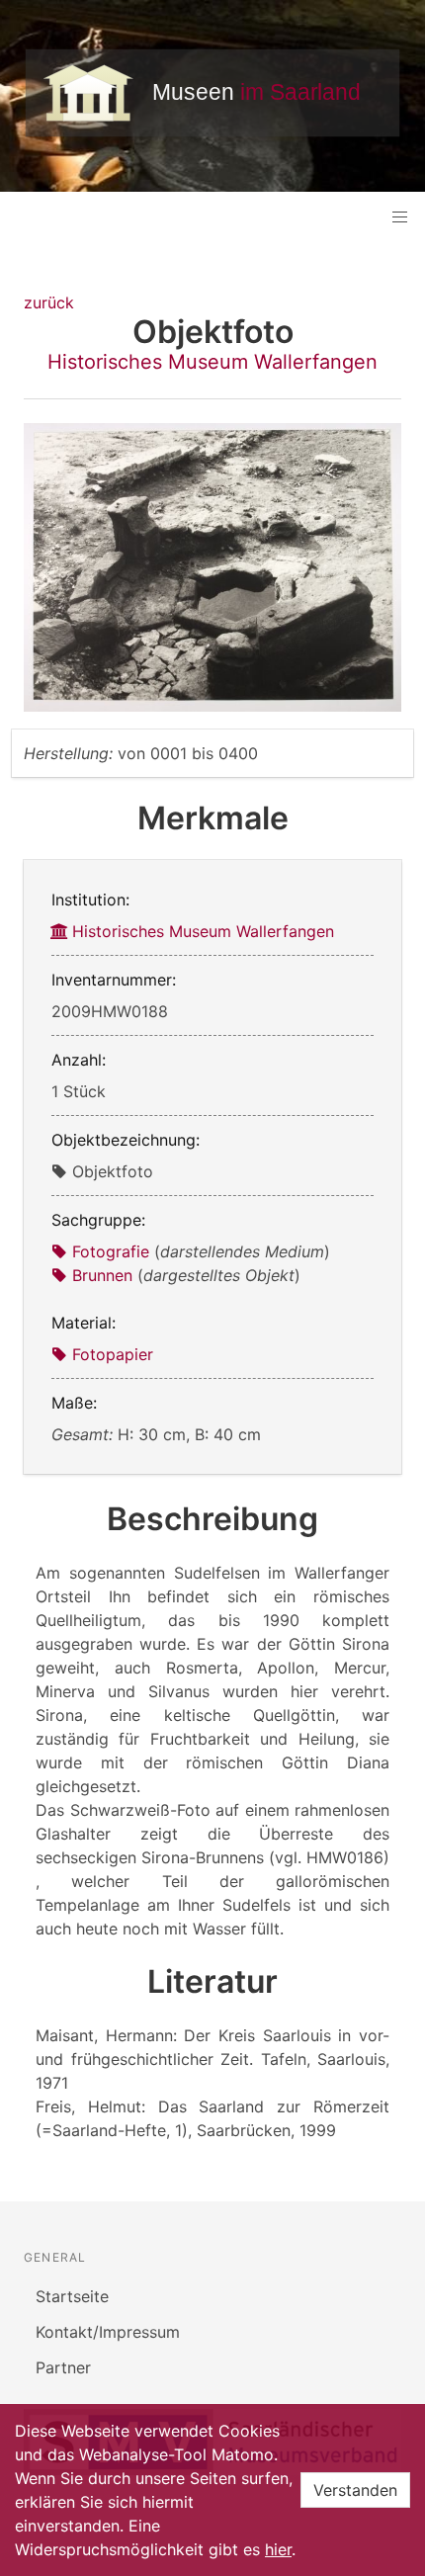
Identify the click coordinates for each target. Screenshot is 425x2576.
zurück (49, 302)
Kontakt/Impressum (108, 2332)
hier (278, 2549)
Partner (63, 2367)
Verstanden (355, 2490)
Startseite (72, 2296)
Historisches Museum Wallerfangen (212, 362)
